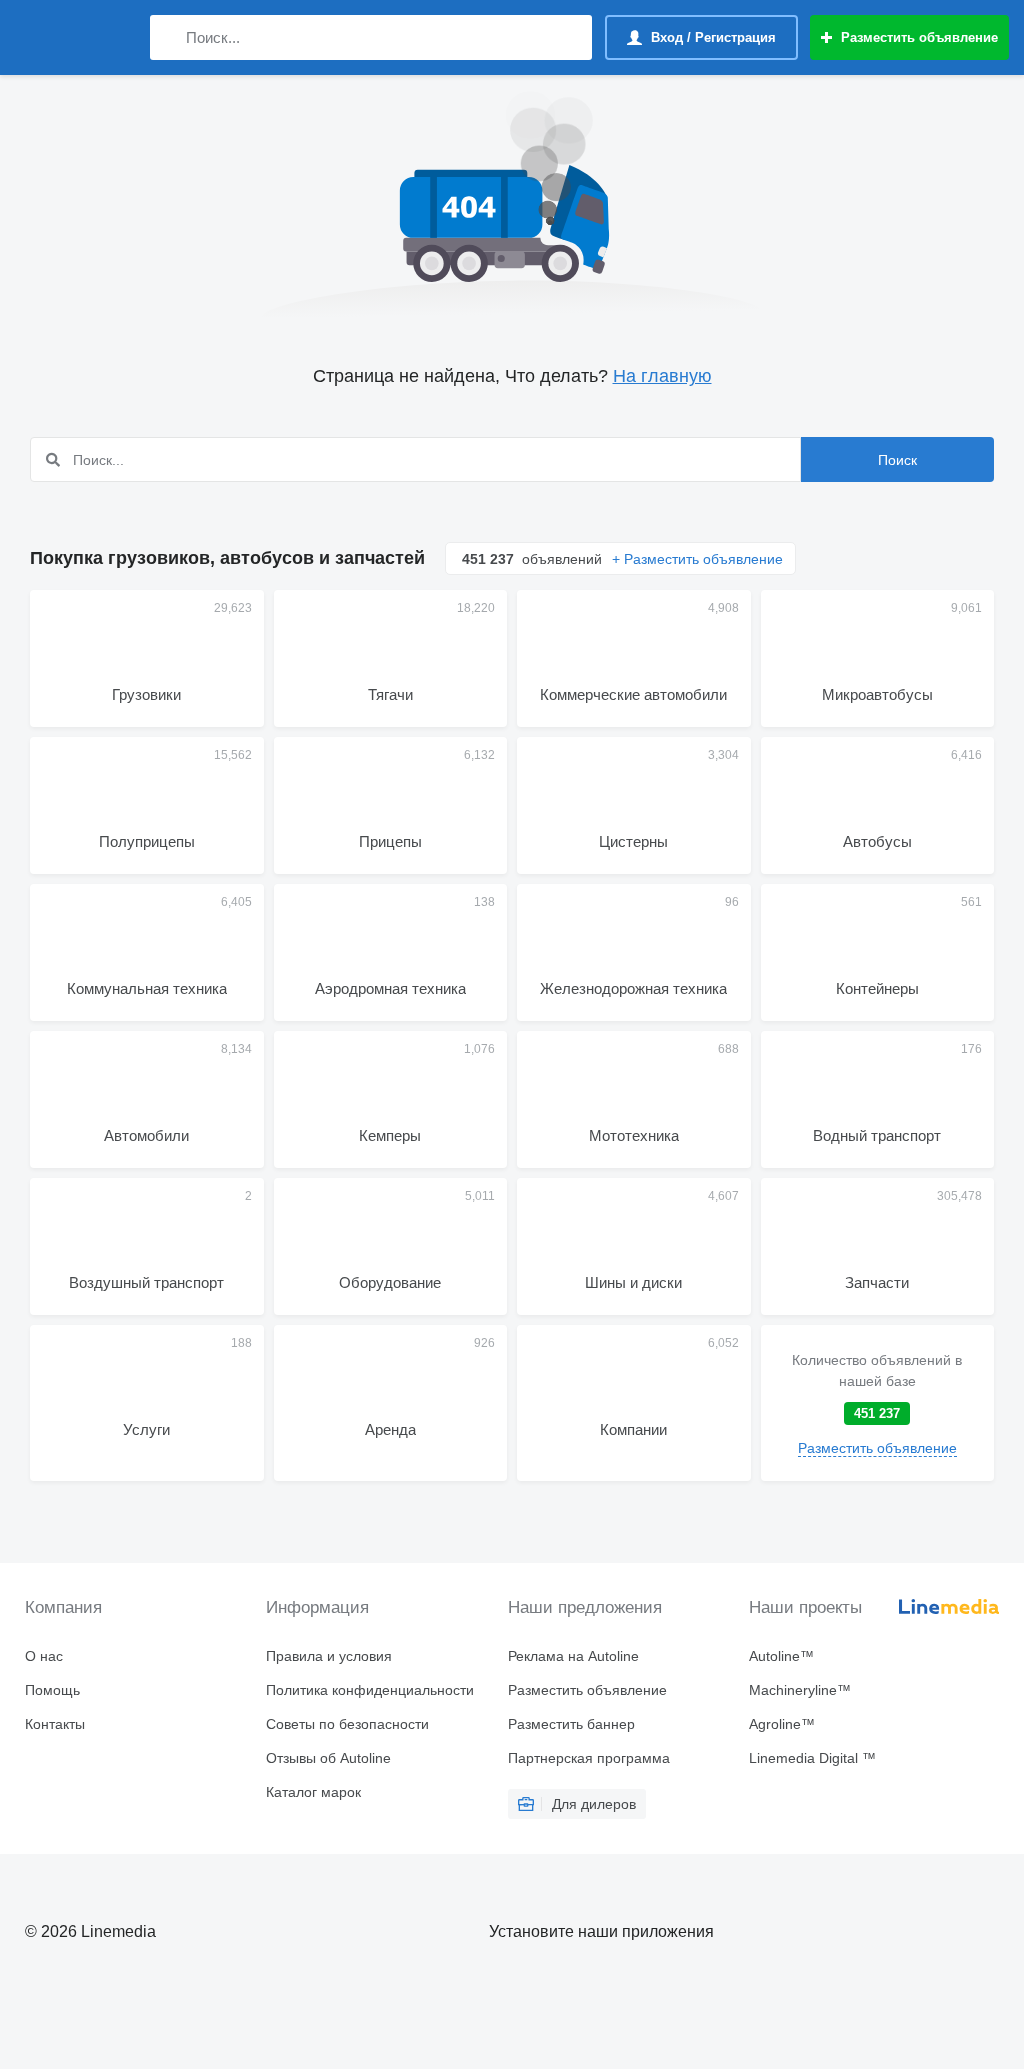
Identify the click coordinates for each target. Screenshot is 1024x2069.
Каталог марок (313, 1792)
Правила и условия (329, 1656)
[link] (878, 1403)
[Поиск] (169, 37)
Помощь (52, 1690)
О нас (44, 1656)
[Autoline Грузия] (75, 37)
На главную (662, 376)
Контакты (55, 1724)
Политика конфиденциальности (370, 1690)
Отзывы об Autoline (328, 1758)
